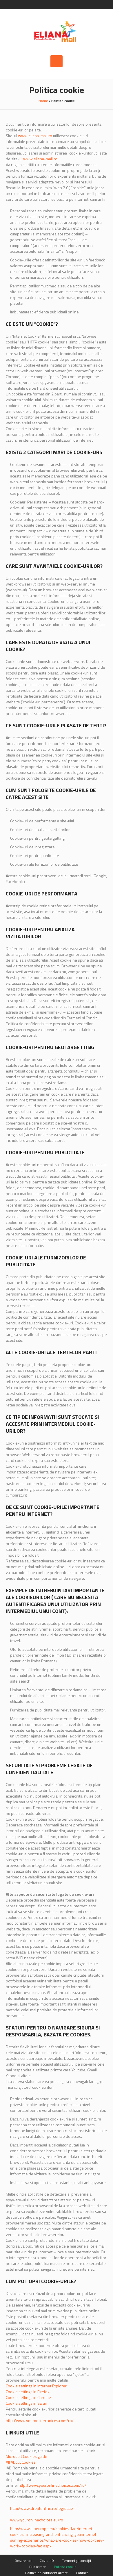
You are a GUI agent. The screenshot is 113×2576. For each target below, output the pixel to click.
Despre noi (23, 2561)
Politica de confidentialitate (47, 2573)
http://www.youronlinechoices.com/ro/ (40, 2420)
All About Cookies (21, 2462)
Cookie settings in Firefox (28, 2392)
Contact (82, 2573)
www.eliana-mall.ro (35, 136)
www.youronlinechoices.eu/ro (37, 2520)
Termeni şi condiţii (76, 2561)
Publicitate (38, 2567)
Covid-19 (47, 2561)
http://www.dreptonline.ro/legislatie (42, 2508)
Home (43, 101)
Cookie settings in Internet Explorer (36, 2386)
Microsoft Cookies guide (27, 2456)
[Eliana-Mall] (57, 32)
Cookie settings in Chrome (28, 2397)
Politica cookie (65, 2567)
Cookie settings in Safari (27, 2403)
